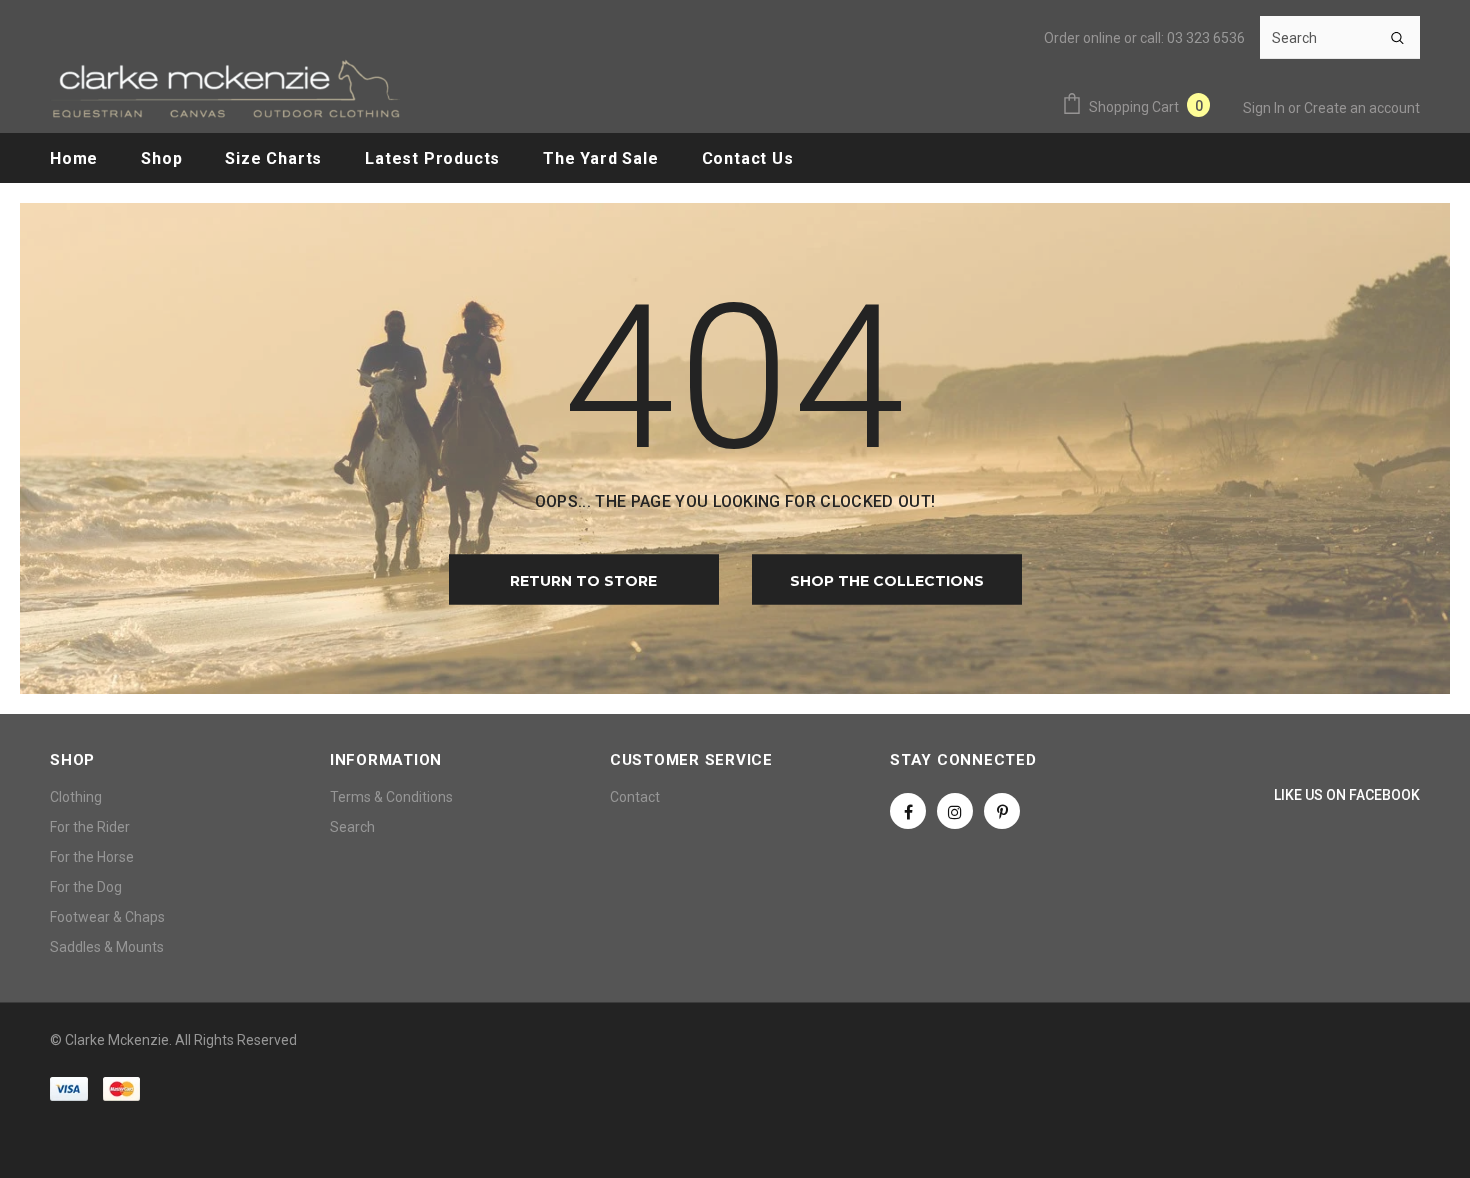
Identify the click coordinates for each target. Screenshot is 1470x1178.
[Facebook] (908, 811)
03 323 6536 (1206, 38)
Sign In (1265, 108)
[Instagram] (955, 811)
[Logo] (225, 88)
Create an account (1362, 108)
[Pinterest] (1002, 811)
